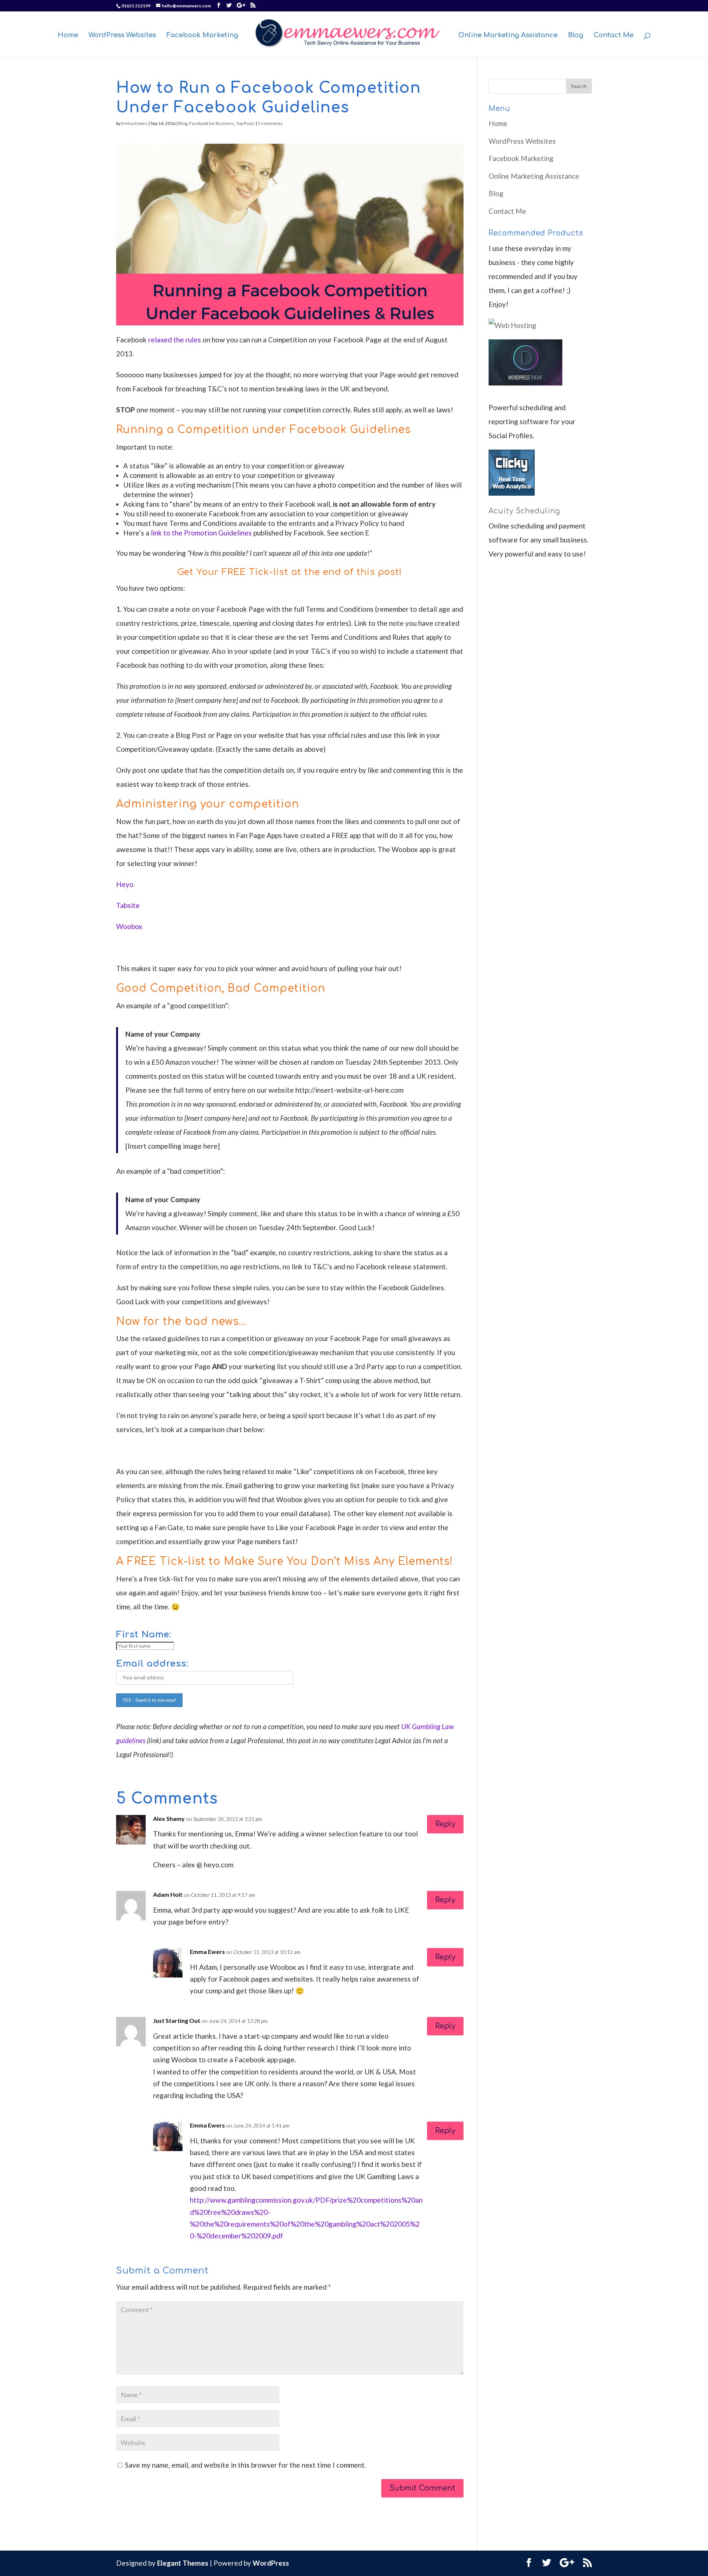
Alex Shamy (169, 1818)
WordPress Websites (122, 36)
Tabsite (128, 905)
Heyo (125, 884)
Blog (576, 36)
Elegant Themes (183, 2563)
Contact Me (614, 36)
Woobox (129, 926)
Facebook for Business (212, 123)
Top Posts (245, 123)
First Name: (144, 1635)
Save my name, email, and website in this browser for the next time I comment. (246, 2465)
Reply (445, 1824)
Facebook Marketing (202, 36)
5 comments (270, 123)
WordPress (271, 2563)
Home (68, 36)
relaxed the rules (174, 340)
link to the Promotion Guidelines (201, 533)
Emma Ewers (134, 123)
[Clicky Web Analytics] (512, 493)
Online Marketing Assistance (508, 36)
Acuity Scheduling (524, 511)
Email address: (152, 1664)
